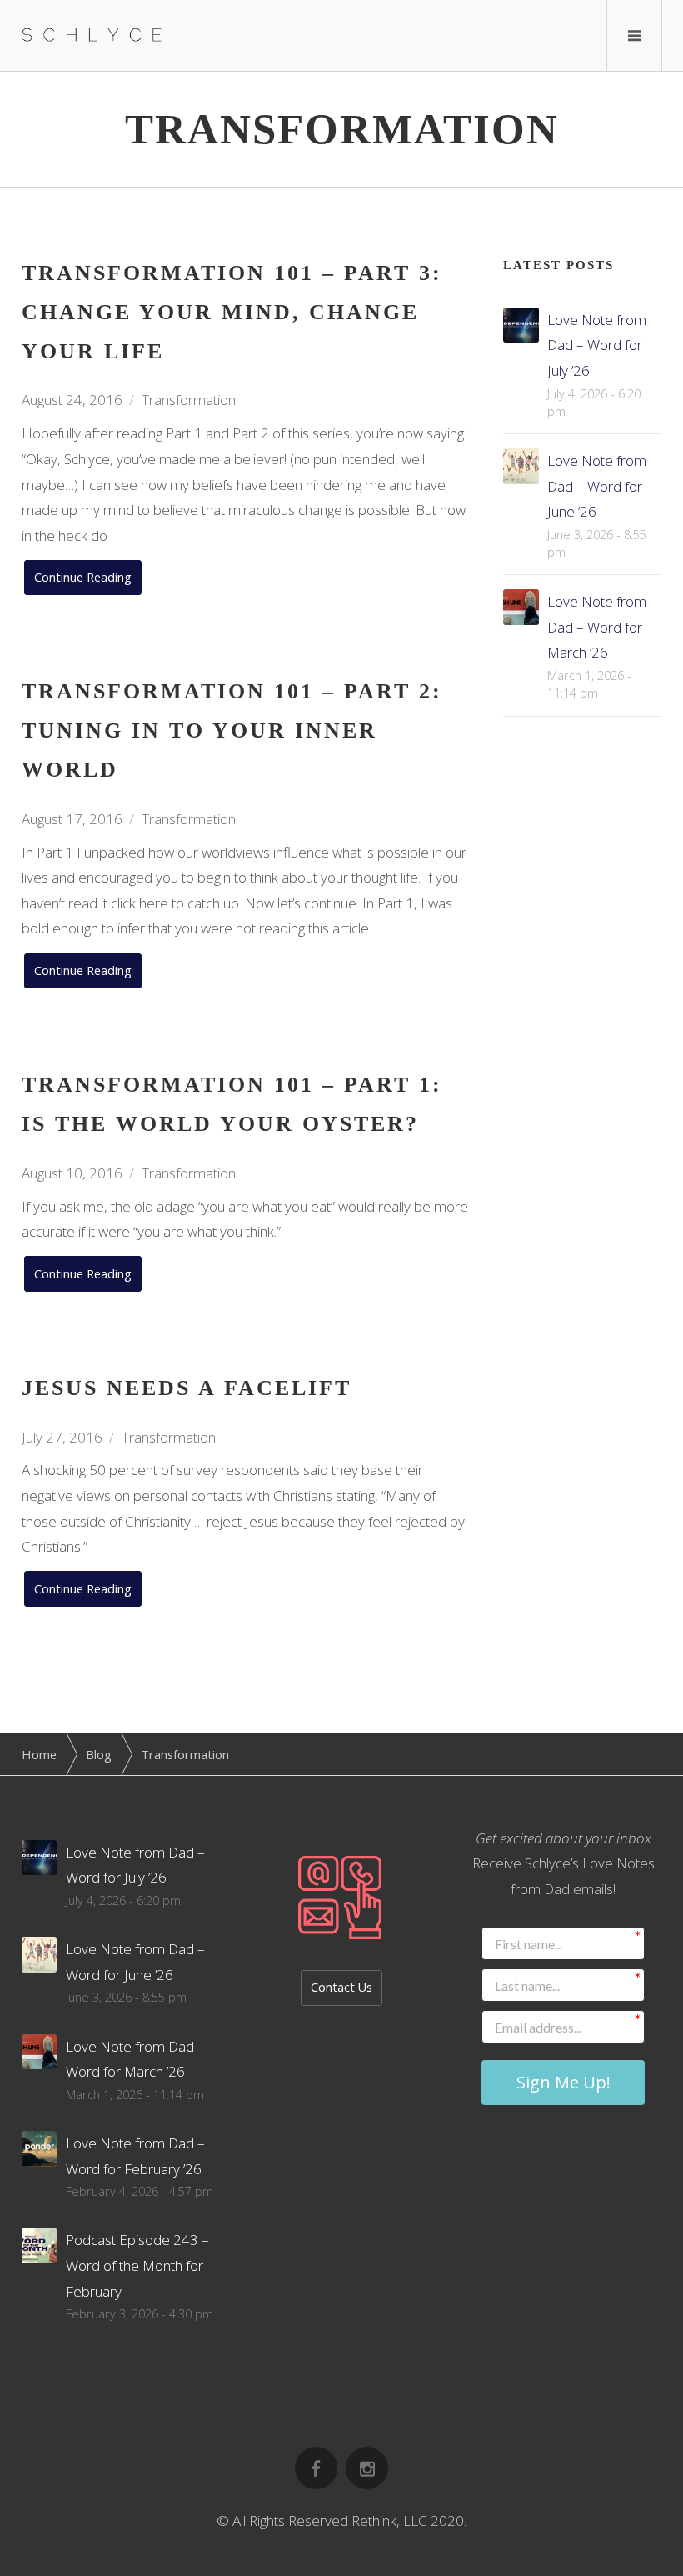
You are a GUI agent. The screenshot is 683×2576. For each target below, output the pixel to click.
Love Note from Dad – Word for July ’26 (597, 345)
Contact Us (341, 1987)
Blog (99, 1754)
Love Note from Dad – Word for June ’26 (597, 486)
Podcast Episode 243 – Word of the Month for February (137, 2265)
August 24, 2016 (72, 400)
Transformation (189, 400)
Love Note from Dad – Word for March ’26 (597, 627)
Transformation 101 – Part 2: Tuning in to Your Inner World (232, 730)
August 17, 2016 (72, 819)
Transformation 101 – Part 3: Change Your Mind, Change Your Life (232, 312)
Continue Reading (83, 577)
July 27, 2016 (62, 1437)
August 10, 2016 (72, 1173)
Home (39, 1754)
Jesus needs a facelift (187, 1388)
